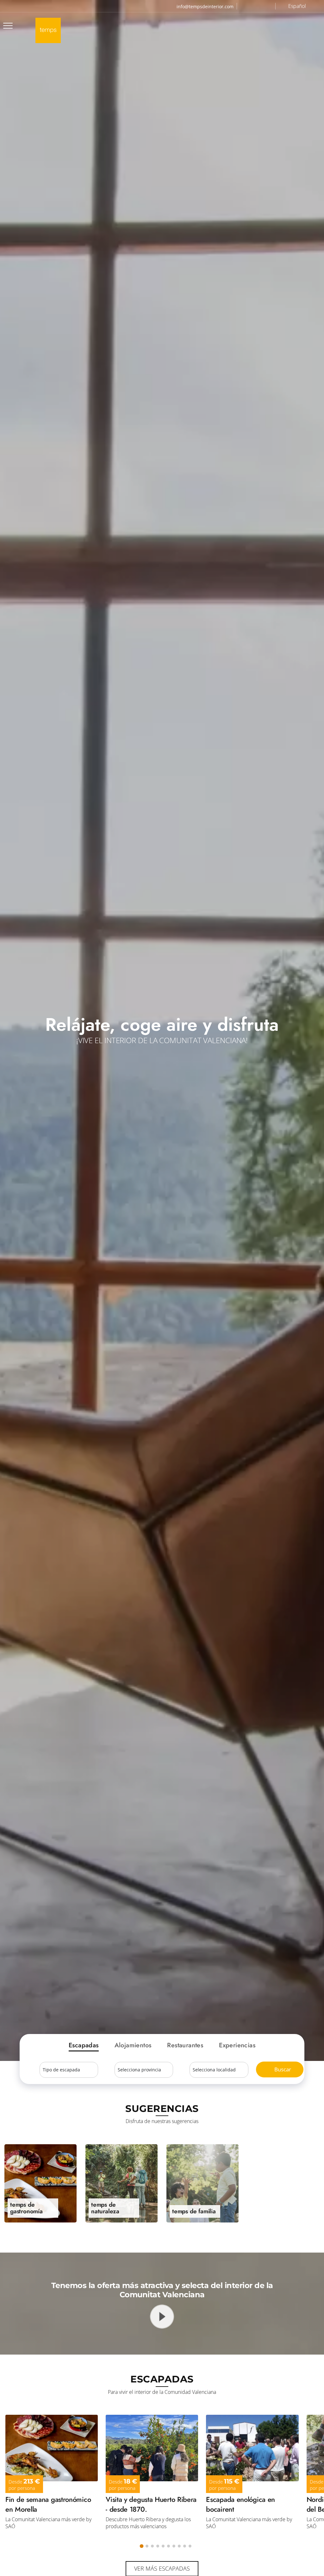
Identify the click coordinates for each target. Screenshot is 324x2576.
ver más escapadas (162, 2568)
